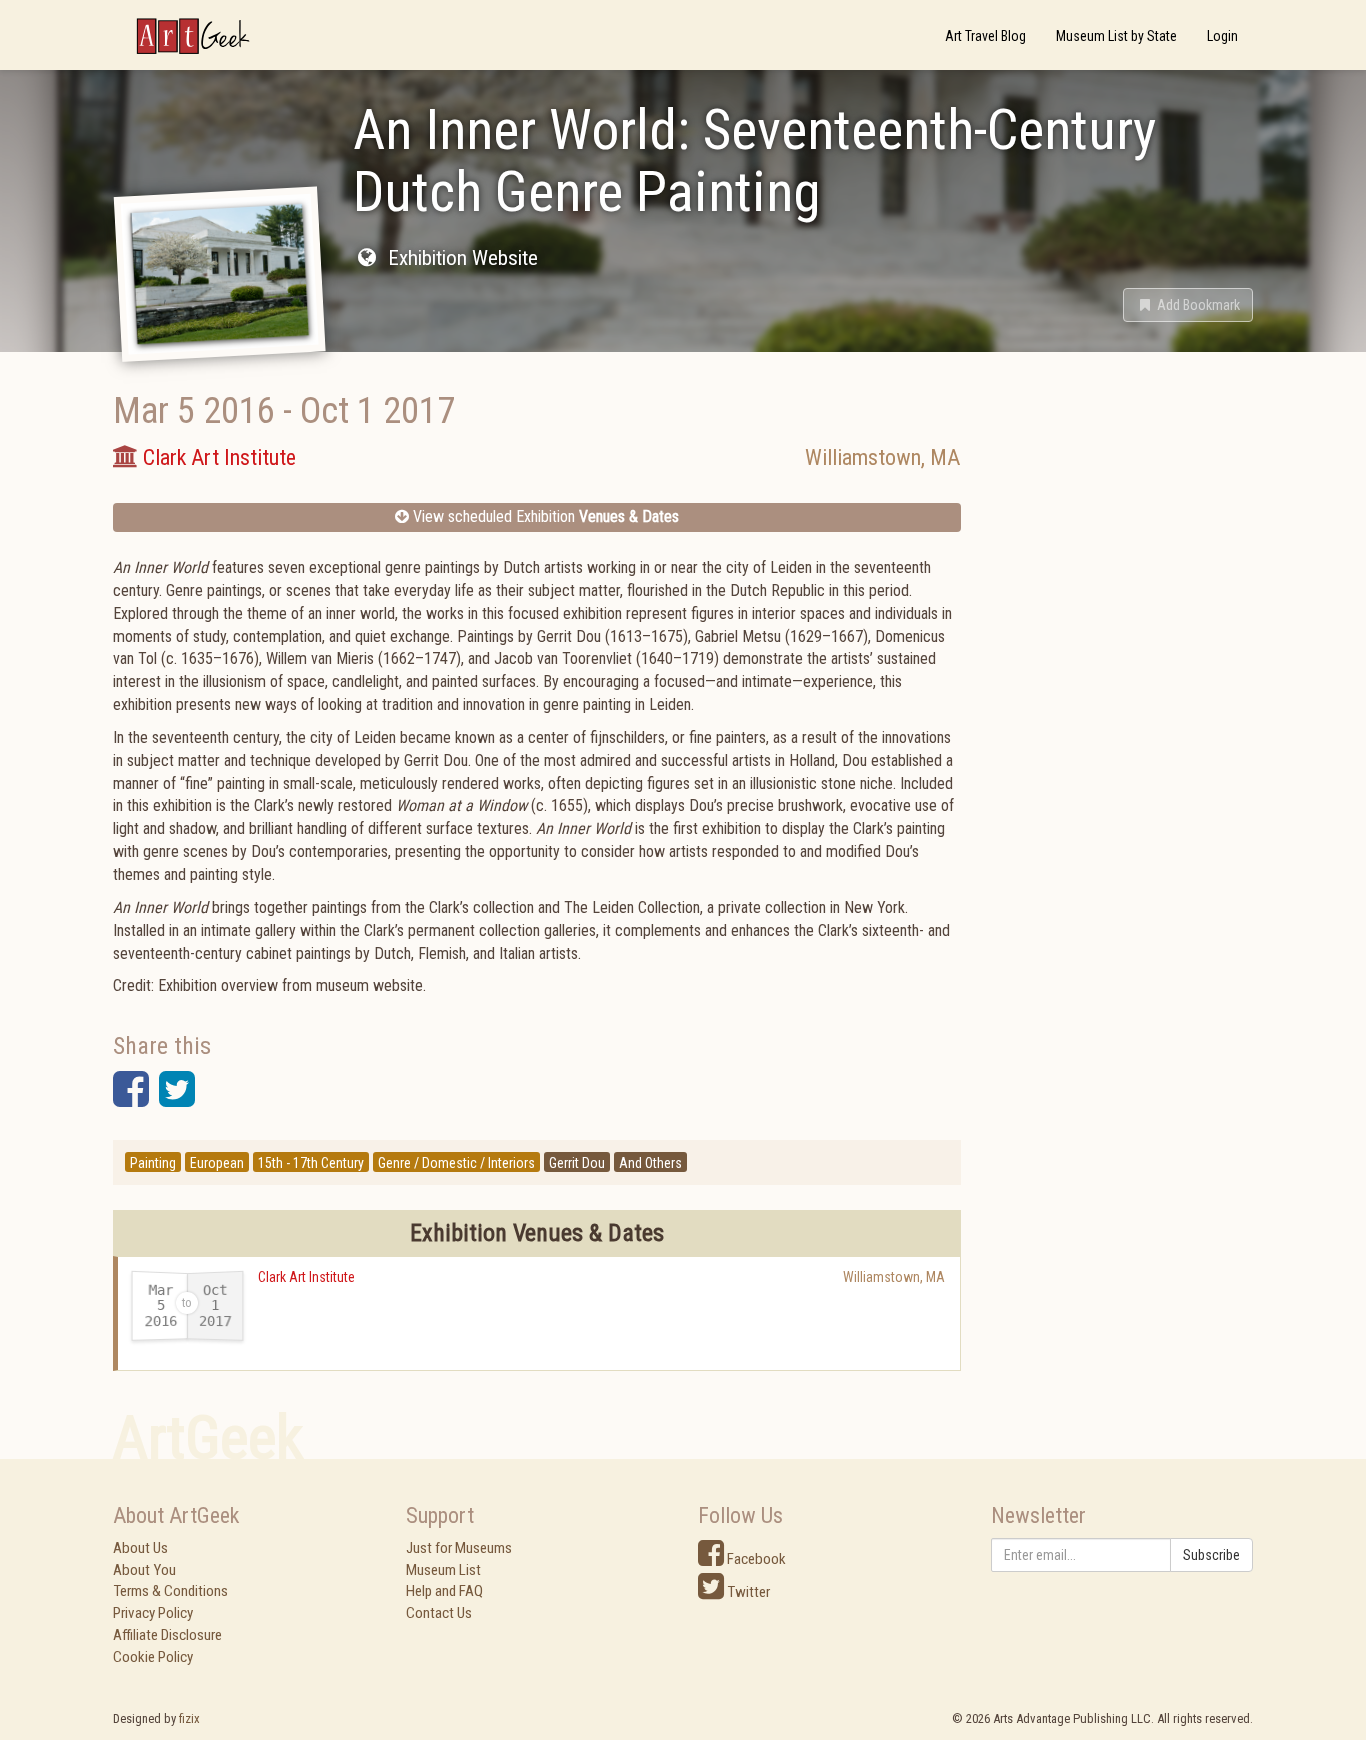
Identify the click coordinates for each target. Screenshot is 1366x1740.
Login (1222, 36)
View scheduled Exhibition (544, 516)
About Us (140, 1548)
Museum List (443, 1570)
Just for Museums (459, 1548)
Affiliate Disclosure (167, 1635)
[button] (1188, 305)
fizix (189, 1718)
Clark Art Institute (306, 1277)
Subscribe (1211, 1555)
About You (144, 1570)
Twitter (747, 1592)
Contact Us (439, 1613)
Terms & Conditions (170, 1591)
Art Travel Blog (985, 36)
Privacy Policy (153, 1613)
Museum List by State (1116, 36)
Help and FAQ (444, 1591)
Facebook (755, 1559)
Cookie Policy (153, 1657)
